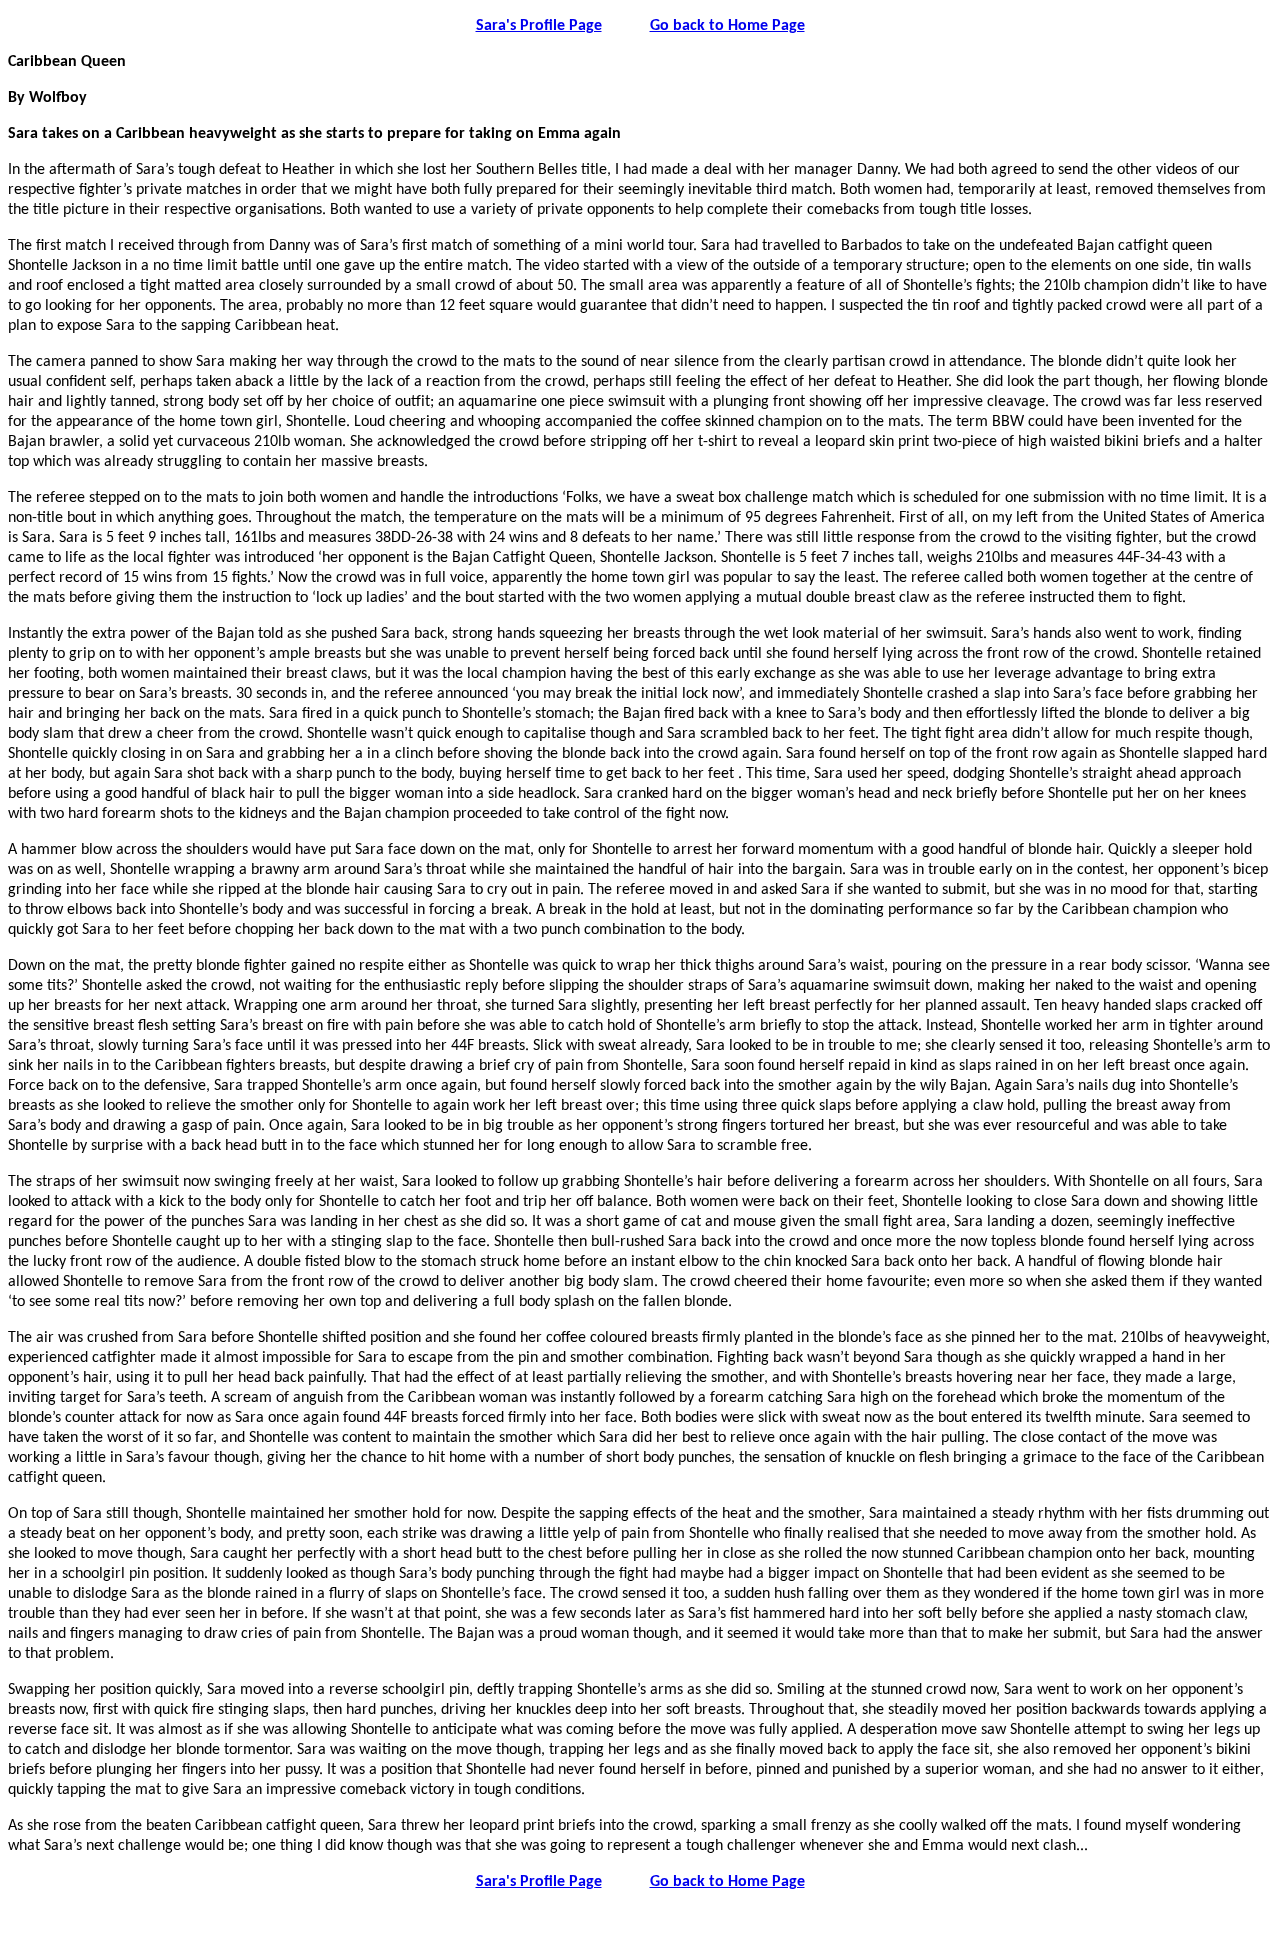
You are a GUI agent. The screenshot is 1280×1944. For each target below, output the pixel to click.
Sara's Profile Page (539, 26)
